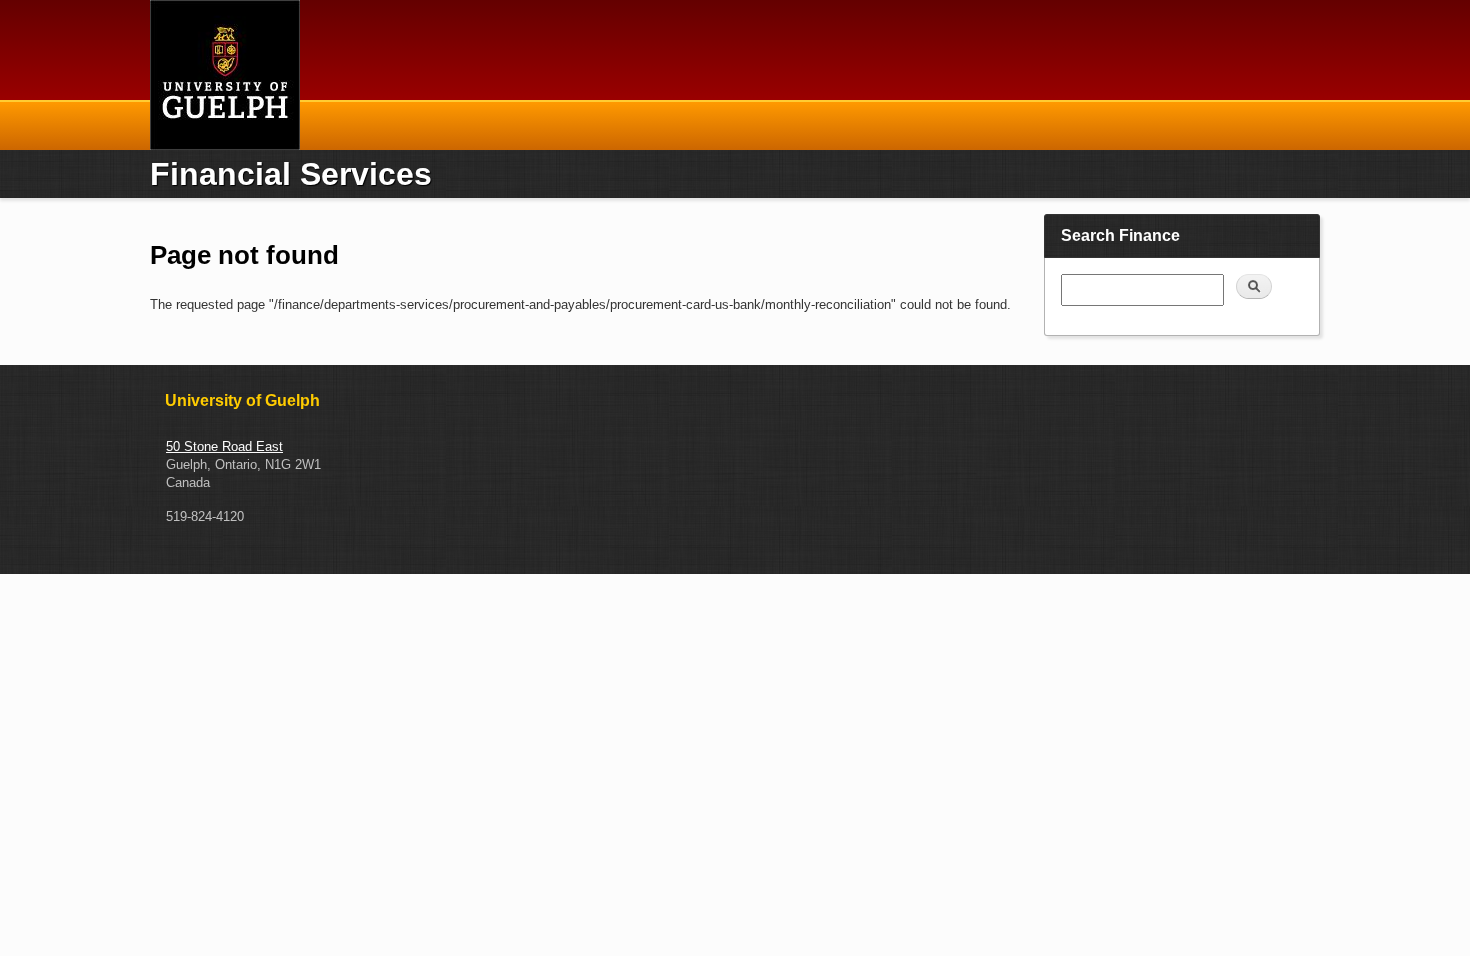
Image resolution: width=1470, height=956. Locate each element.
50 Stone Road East (224, 446)
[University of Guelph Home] (225, 75)
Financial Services (291, 174)
